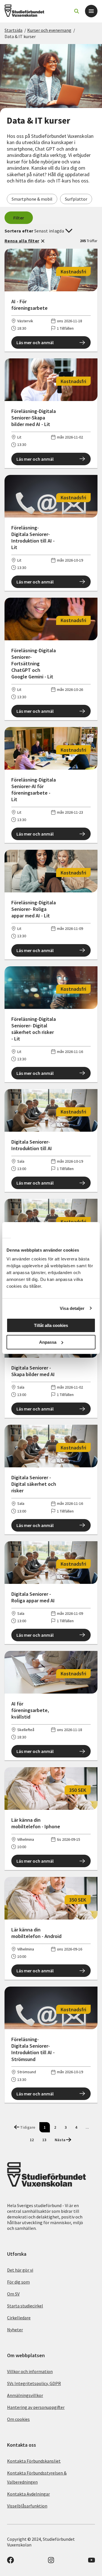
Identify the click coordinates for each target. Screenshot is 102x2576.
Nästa (60, 2140)
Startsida (13, 30)
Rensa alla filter (22, 241)
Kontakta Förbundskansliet (34, 2461)
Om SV (13, 2294)
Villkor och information (30, 2371)
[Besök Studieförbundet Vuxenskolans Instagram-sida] (51, 2562)
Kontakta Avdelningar (28, 2494)
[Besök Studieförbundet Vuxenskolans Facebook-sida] (10, 2562)
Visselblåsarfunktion (27, 2506)
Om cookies (18, 2419)
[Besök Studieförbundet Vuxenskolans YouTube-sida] (92, 2562)
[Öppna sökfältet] (76, 11)
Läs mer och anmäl (35, 342)
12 (32, 2140)
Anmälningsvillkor (25, 2395)
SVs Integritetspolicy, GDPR (34, 2383)
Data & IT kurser (20, 36)
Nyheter (15, 2330)
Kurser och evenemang (49, 30)
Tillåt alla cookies (51, 1325)
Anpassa (48, 1342)
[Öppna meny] (91, 11)
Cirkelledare (19, 2318)
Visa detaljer (72, 1308)
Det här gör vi (20, 2270)
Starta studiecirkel (25, 2306)
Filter (19, 218)
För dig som (18, 2282)
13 (44, 2140)
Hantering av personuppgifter (36, 2407)
